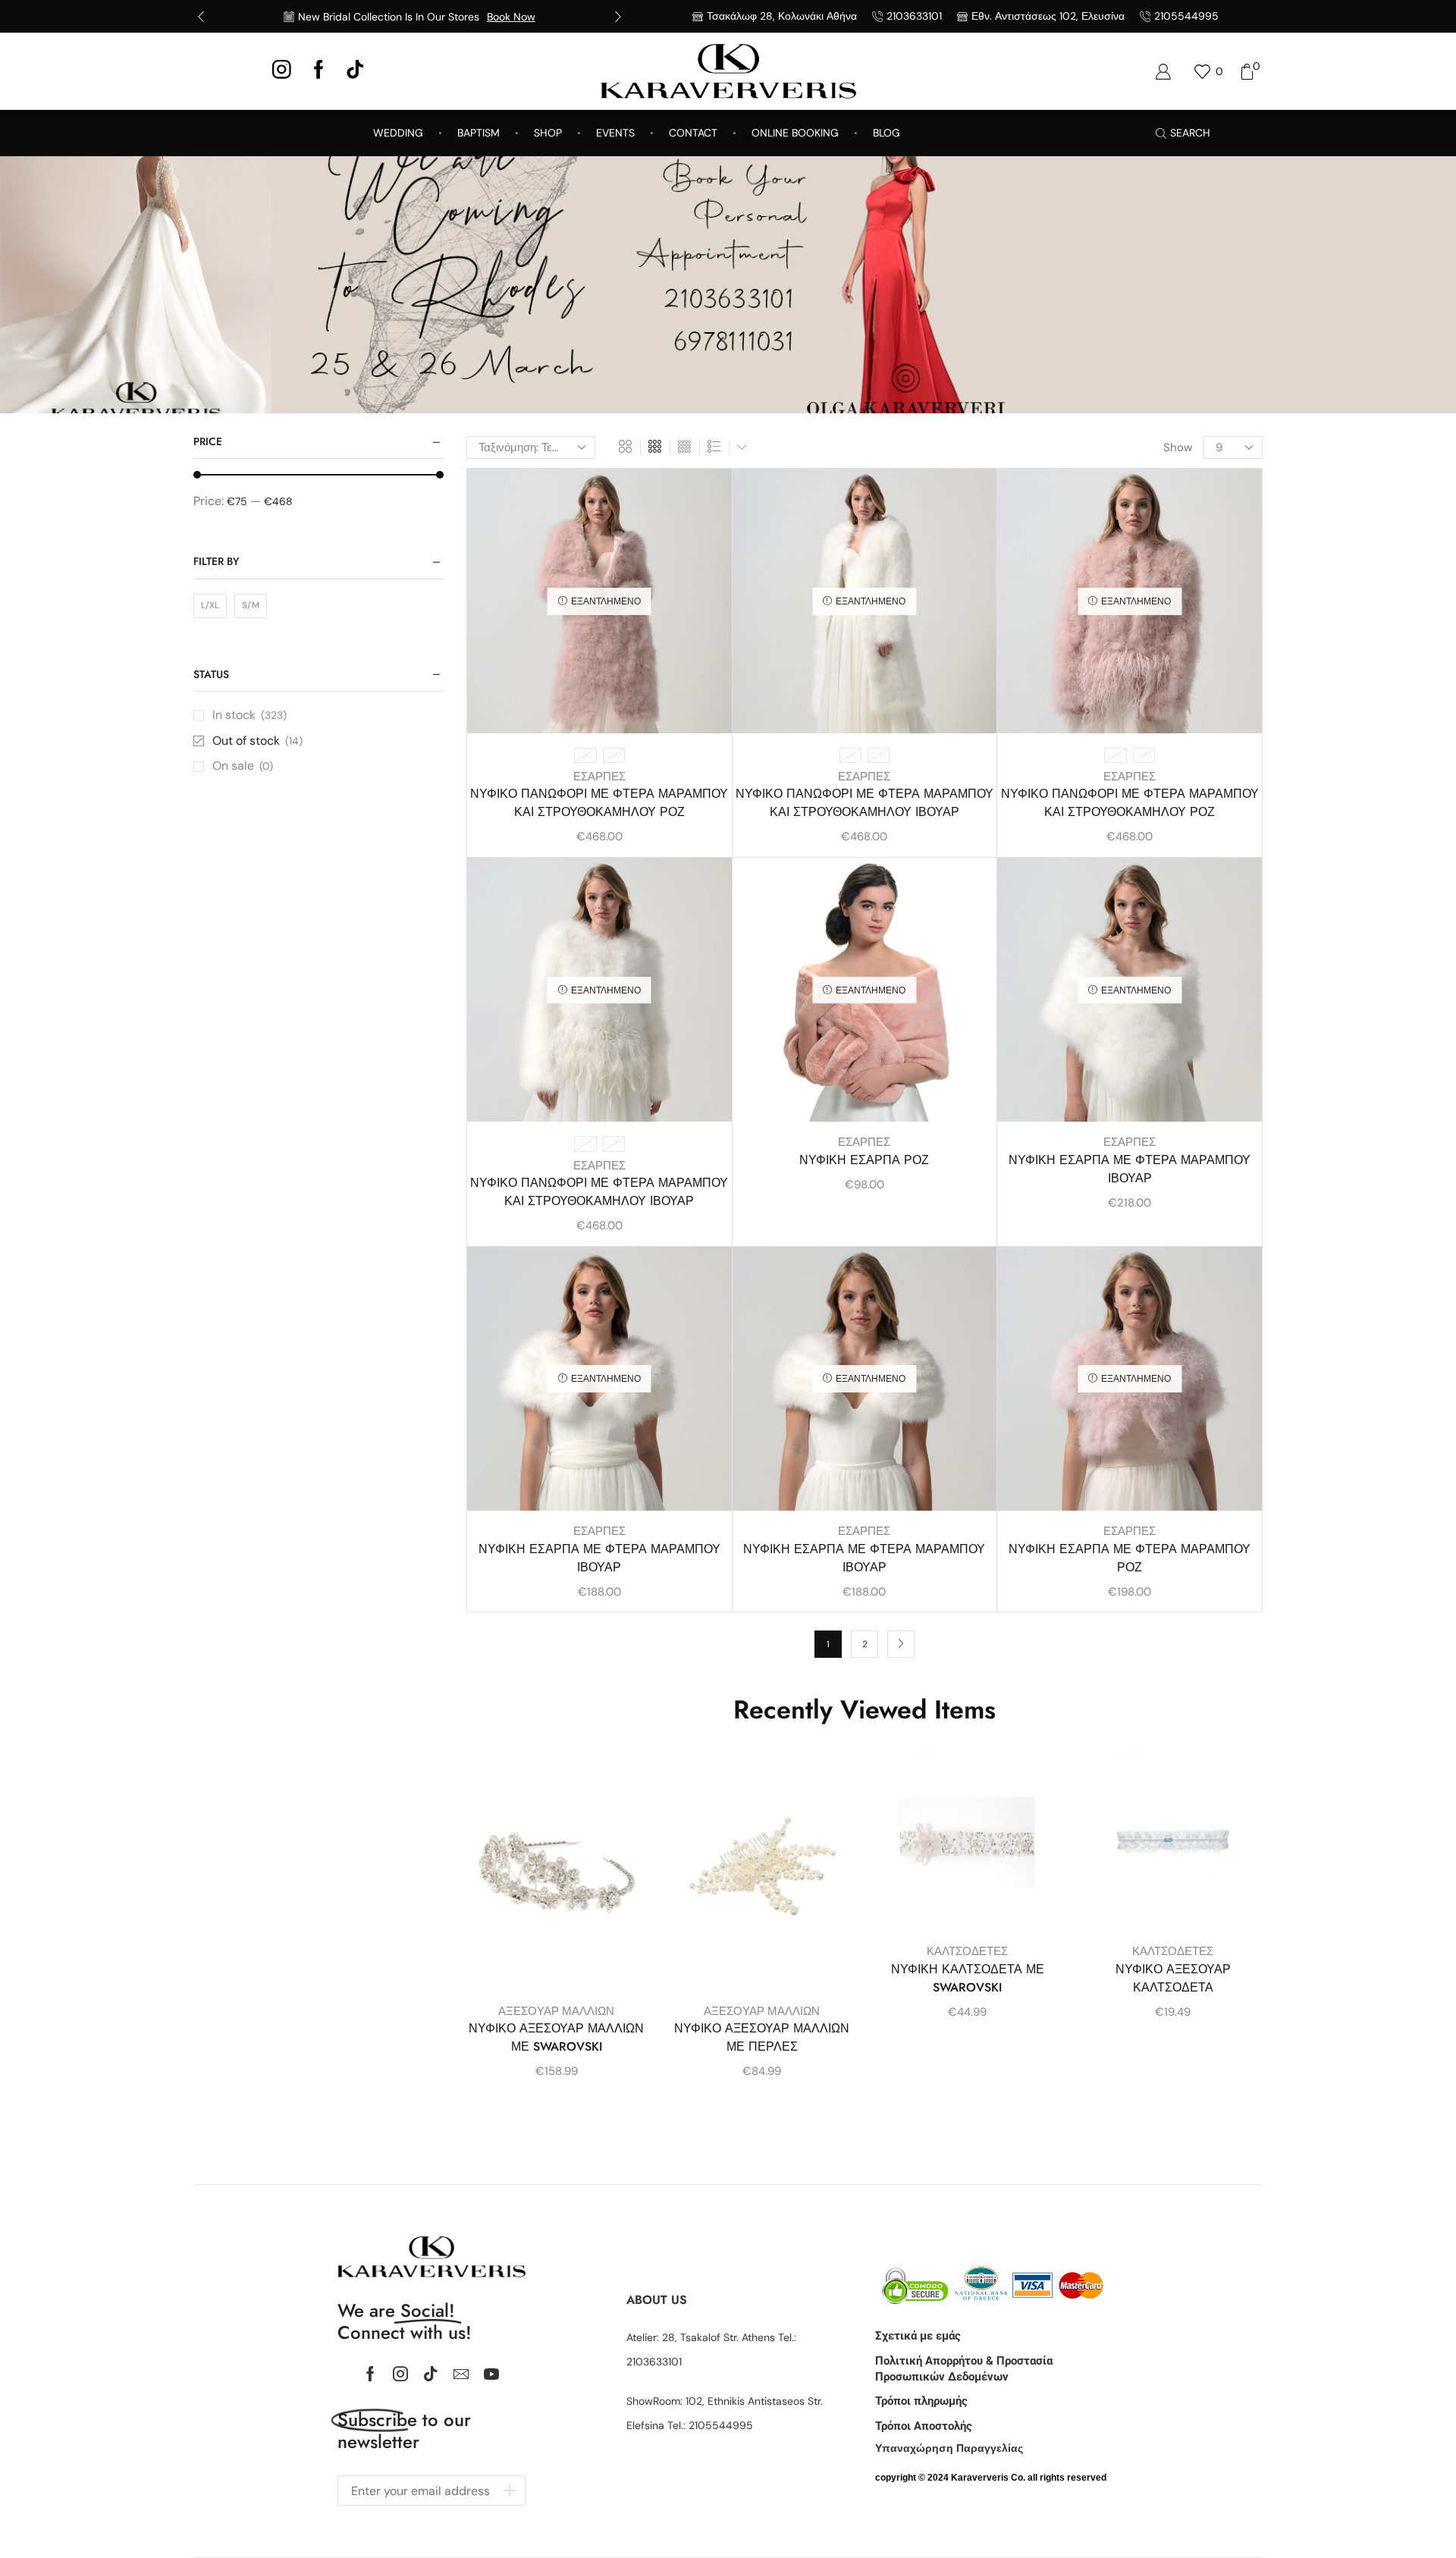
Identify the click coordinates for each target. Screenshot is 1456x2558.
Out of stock (257, 741)
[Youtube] (491, 2374)
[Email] (461, 2374)
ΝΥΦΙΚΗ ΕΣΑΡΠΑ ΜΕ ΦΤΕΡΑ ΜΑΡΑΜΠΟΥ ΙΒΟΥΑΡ (1130, 1169)
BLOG (886, 133)
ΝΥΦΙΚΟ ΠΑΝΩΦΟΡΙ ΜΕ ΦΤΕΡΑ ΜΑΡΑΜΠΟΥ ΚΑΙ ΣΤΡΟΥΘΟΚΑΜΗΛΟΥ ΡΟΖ (599, 803)
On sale (243, 766)
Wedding (398, 133)
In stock (249, 715)
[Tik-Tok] (355, 71)
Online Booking (795, 133)
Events (615, 133)
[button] (201, 17)
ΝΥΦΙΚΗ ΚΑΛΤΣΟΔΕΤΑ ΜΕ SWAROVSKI (968, 1978)
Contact (693, 133)
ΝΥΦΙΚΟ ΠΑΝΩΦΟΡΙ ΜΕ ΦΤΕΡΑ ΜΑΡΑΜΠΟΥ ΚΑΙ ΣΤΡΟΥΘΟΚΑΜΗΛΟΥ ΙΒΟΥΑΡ (864, 803)
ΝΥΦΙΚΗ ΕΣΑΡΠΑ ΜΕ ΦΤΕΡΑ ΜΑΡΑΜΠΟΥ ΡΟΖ (1130, 1558)
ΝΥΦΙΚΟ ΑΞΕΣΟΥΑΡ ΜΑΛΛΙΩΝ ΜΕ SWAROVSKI (556, 2037)
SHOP (548, 133)
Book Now (511, 17)
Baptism (479, 133)
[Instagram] (282, 71)
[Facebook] (319, 71)
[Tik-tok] (431, 2374)
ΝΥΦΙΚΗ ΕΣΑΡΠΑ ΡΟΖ (864, 1160)
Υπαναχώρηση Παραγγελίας (949, 2448)
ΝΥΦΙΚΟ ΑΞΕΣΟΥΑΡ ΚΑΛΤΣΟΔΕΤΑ (1173, 1978)
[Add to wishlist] (707, 501)
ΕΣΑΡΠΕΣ (599, 777)
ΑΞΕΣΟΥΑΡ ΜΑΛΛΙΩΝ (556, 2011)
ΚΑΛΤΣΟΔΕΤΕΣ (967, 1951)
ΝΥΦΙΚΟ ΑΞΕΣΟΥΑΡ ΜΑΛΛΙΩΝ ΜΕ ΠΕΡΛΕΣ (762, 2037)
